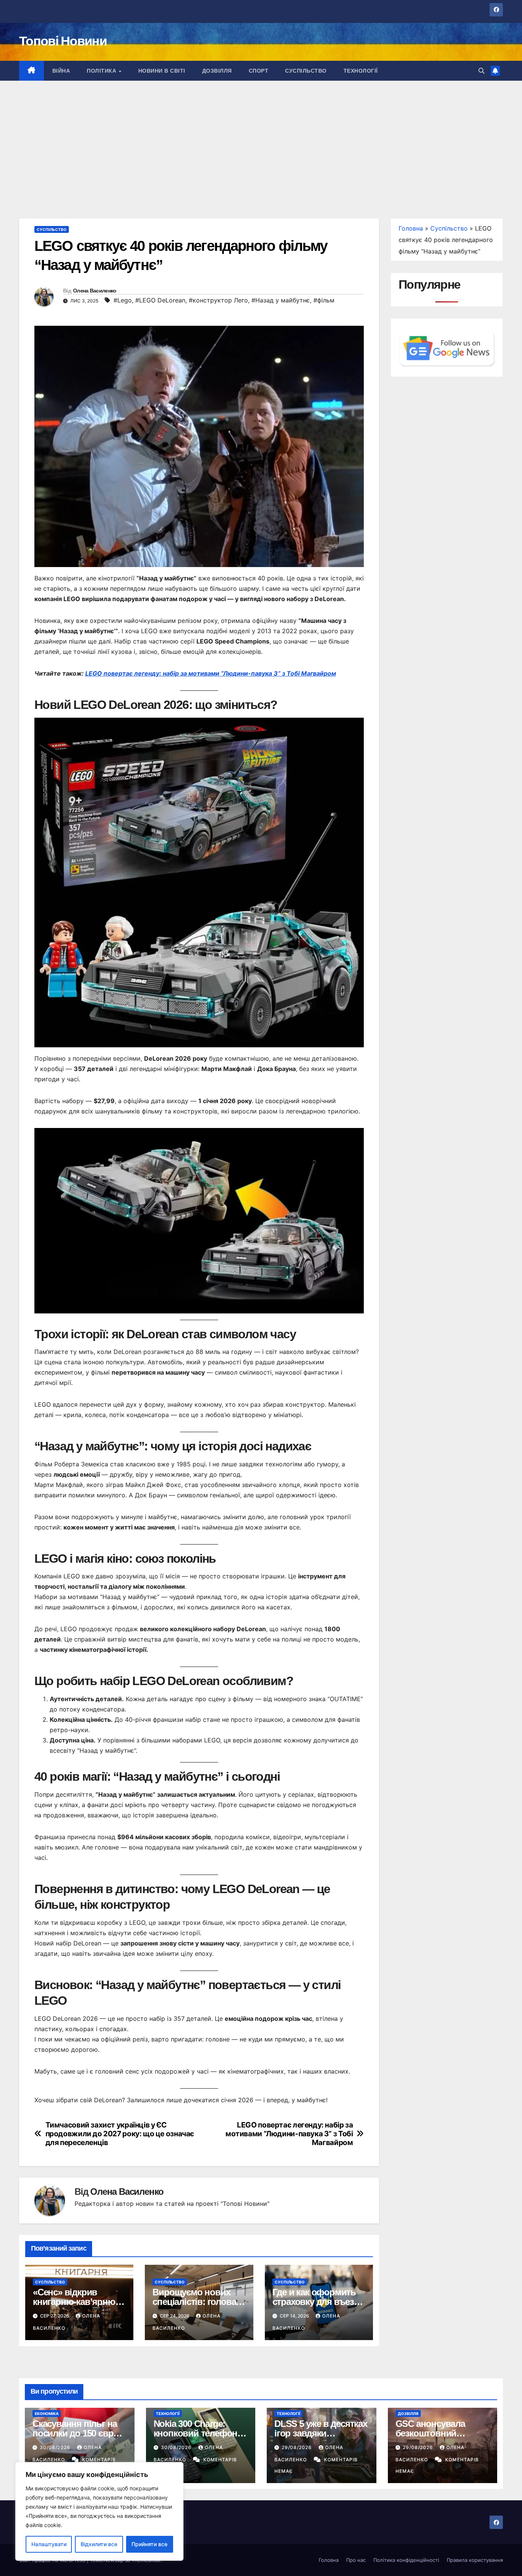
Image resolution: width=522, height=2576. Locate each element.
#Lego (123, 300)
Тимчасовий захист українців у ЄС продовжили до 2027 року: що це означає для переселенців (120, 2134)
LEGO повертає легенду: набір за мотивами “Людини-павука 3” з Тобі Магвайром (211, 673)
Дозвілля (217, 71)
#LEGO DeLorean (160, 300)
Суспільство (306, 71)
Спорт (259, 71)
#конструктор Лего (218, 300)
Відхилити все (99, 2544)
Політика (102, 71)
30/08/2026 (56, 2447)
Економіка (47, 2413)
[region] (99, 2511)
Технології (361, 71)
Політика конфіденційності (406, 2560)
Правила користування (475, 2560)
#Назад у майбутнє (281, 300)
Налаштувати (49, 2544)
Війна (61, 71)
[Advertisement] (261, 138)
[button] (481, 71)
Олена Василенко (95, 291)
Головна (411, 228)
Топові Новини (63, 41)
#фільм (324, 300)
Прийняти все (149, 2544)
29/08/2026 (297, 2447)
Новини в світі (162, 71)
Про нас (356, 2560)
